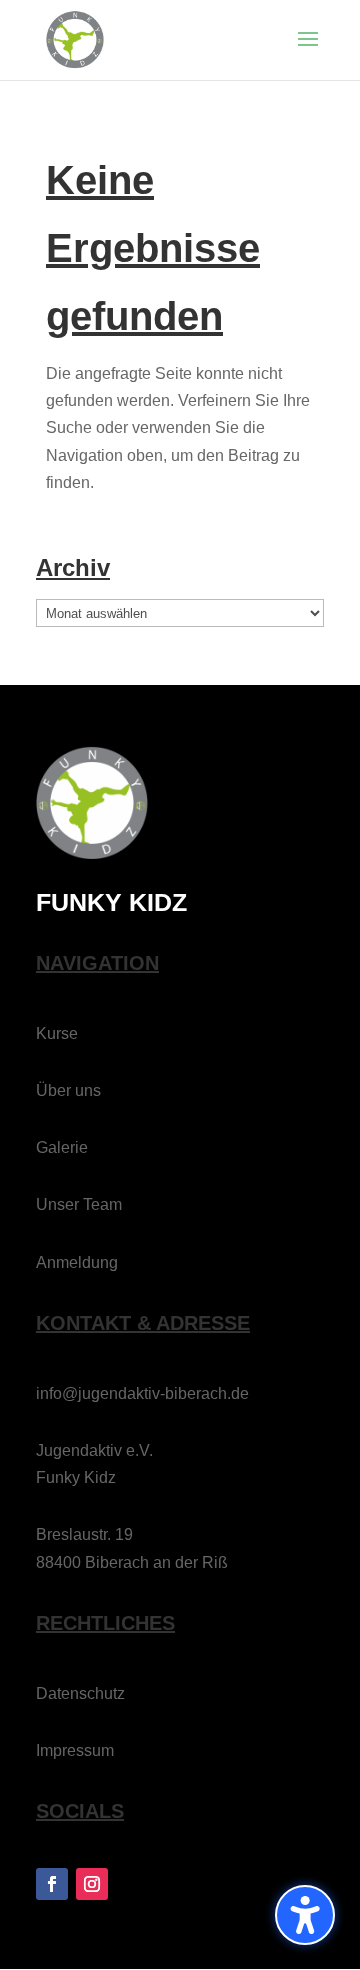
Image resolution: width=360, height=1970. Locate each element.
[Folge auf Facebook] (52, 1884)
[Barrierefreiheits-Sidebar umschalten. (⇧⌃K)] (305, 1915)
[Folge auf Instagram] (92, 1884)
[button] (308, 52)
